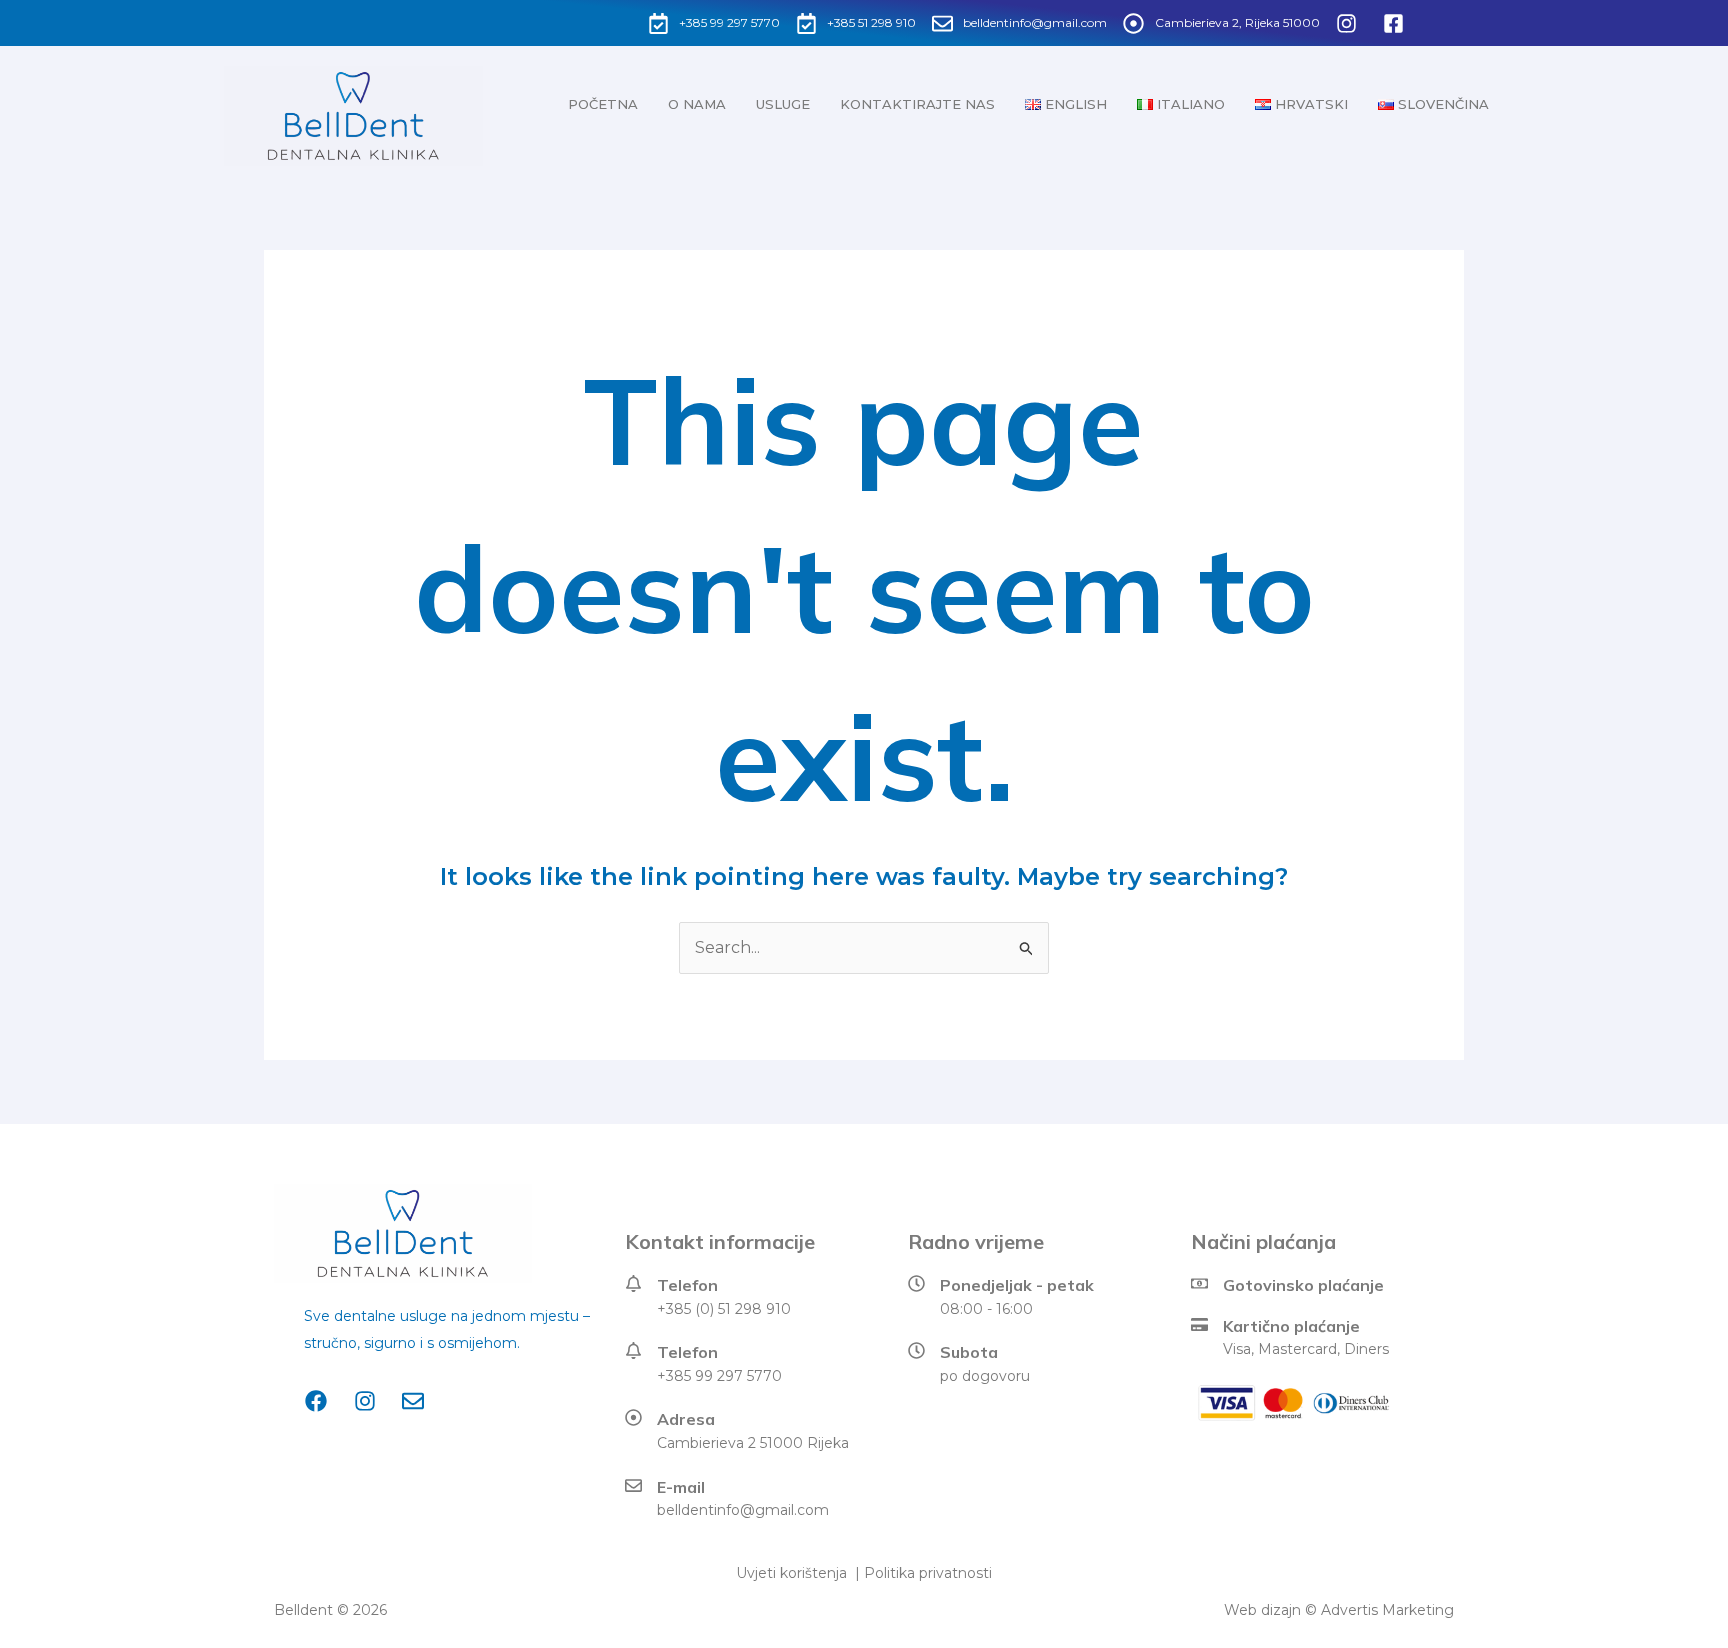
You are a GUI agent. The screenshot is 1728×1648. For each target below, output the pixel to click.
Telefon (687, 1285)
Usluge (783, 104)
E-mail (681, 1487)
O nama (697, 104)
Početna (603, 104)
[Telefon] (633, 1283)
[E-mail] (633, 1485)
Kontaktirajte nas (917, 104)
